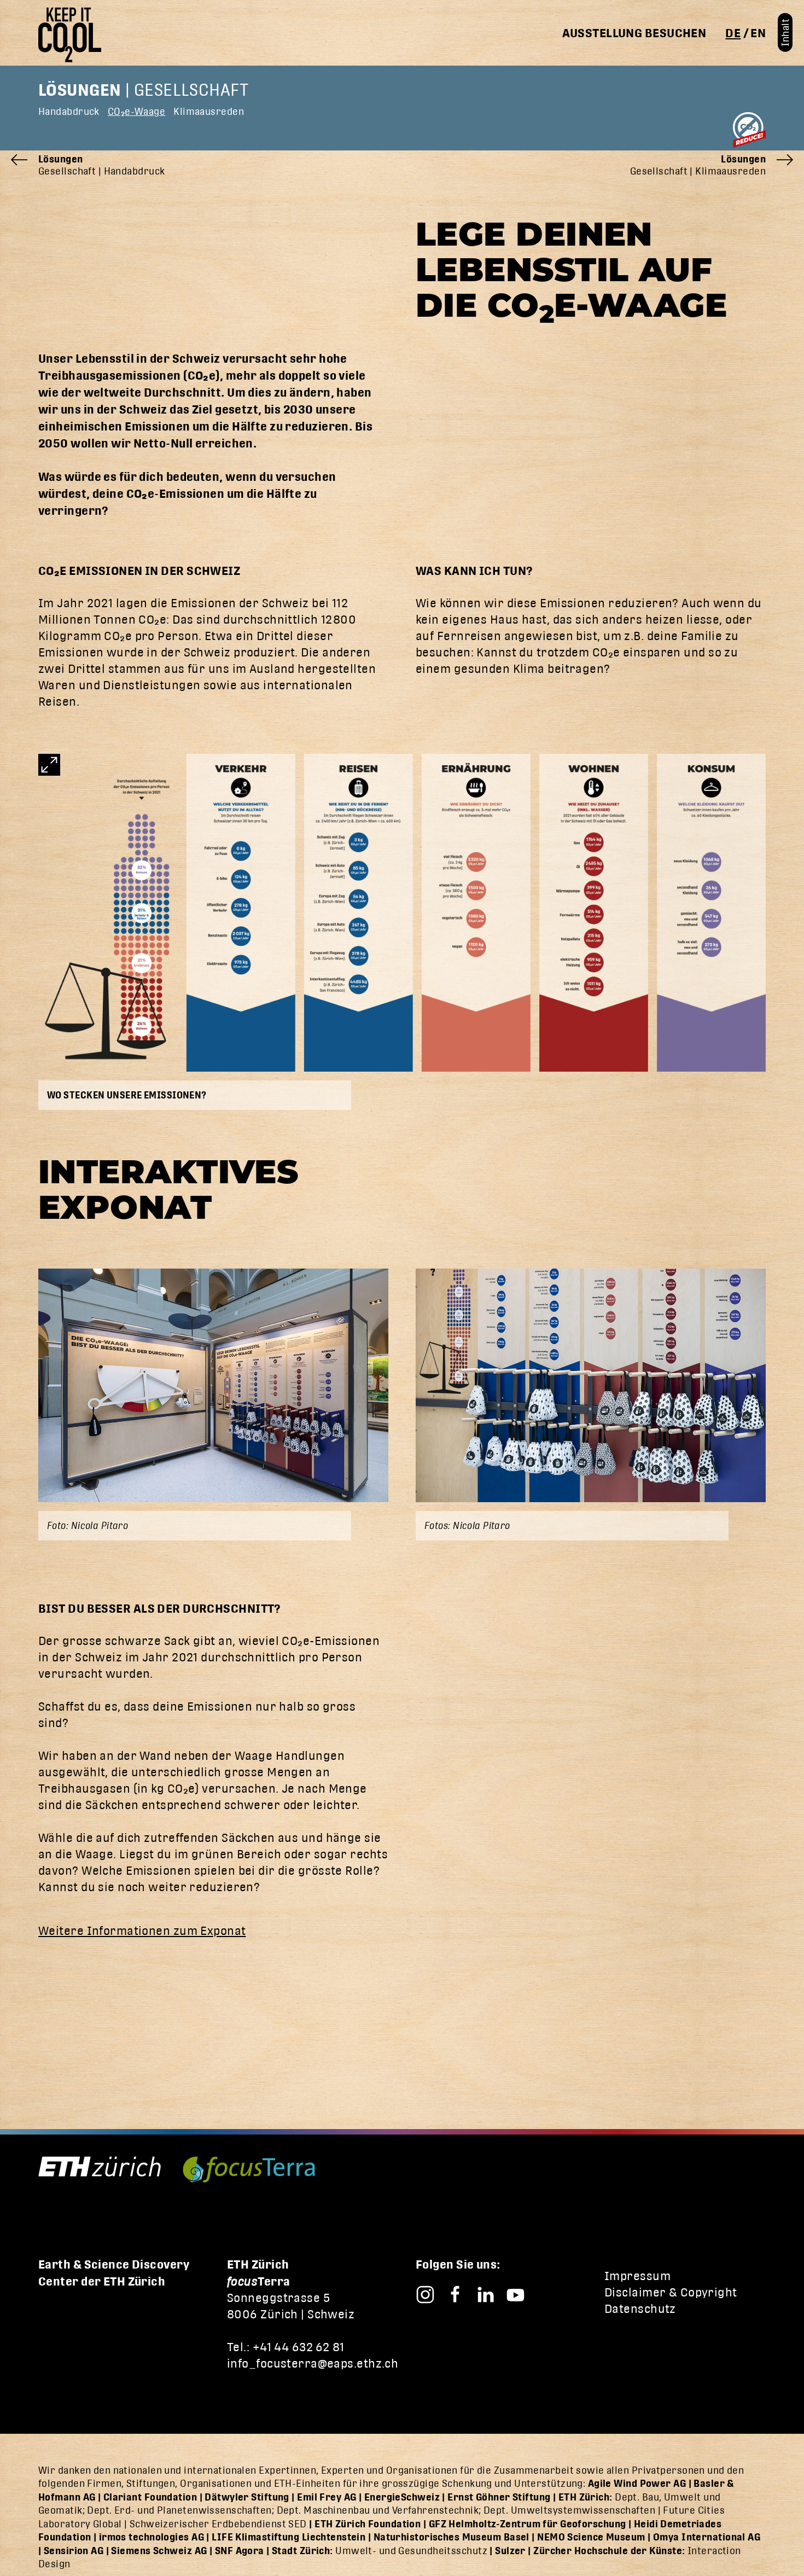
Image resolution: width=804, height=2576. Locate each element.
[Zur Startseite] (74, 35)
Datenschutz (640, 2309)
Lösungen (80, 90)
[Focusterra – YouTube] (515, 2293)
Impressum (637, 2276)
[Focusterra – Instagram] (425, 2293)
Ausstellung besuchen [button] (634, 33)
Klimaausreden (209, 111)
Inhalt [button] (785, 33)
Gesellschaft (191, 90)
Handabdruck (69, 111)
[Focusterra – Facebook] (455, 2293)
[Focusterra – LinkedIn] (485, 2293)
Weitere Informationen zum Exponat (142, 1931)
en (758, 33)
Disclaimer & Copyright (671, 2292)
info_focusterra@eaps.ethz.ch (313, 2363)
